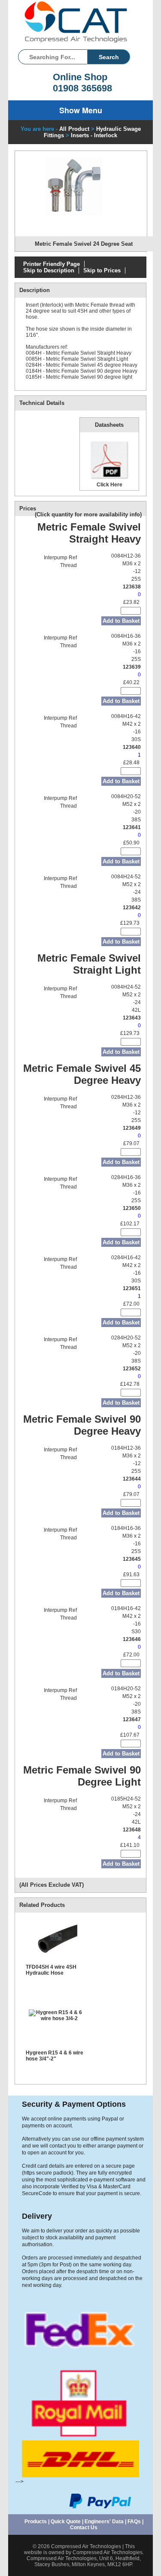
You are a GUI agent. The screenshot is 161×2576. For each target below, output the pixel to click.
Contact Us (84, 2528)
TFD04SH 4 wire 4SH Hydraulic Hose (51, 1970)
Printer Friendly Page (52, 264)
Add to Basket (121, 621)
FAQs (134, 2522)
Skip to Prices (102, 270)
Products (36, 2522)
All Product (74, 129)
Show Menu (81, 110)
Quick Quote (66, 2522)
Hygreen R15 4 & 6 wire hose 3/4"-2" (55, 2056)
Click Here (109, 484)
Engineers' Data (104, 2522)
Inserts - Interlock (94, 135)
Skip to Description (49, 270)
